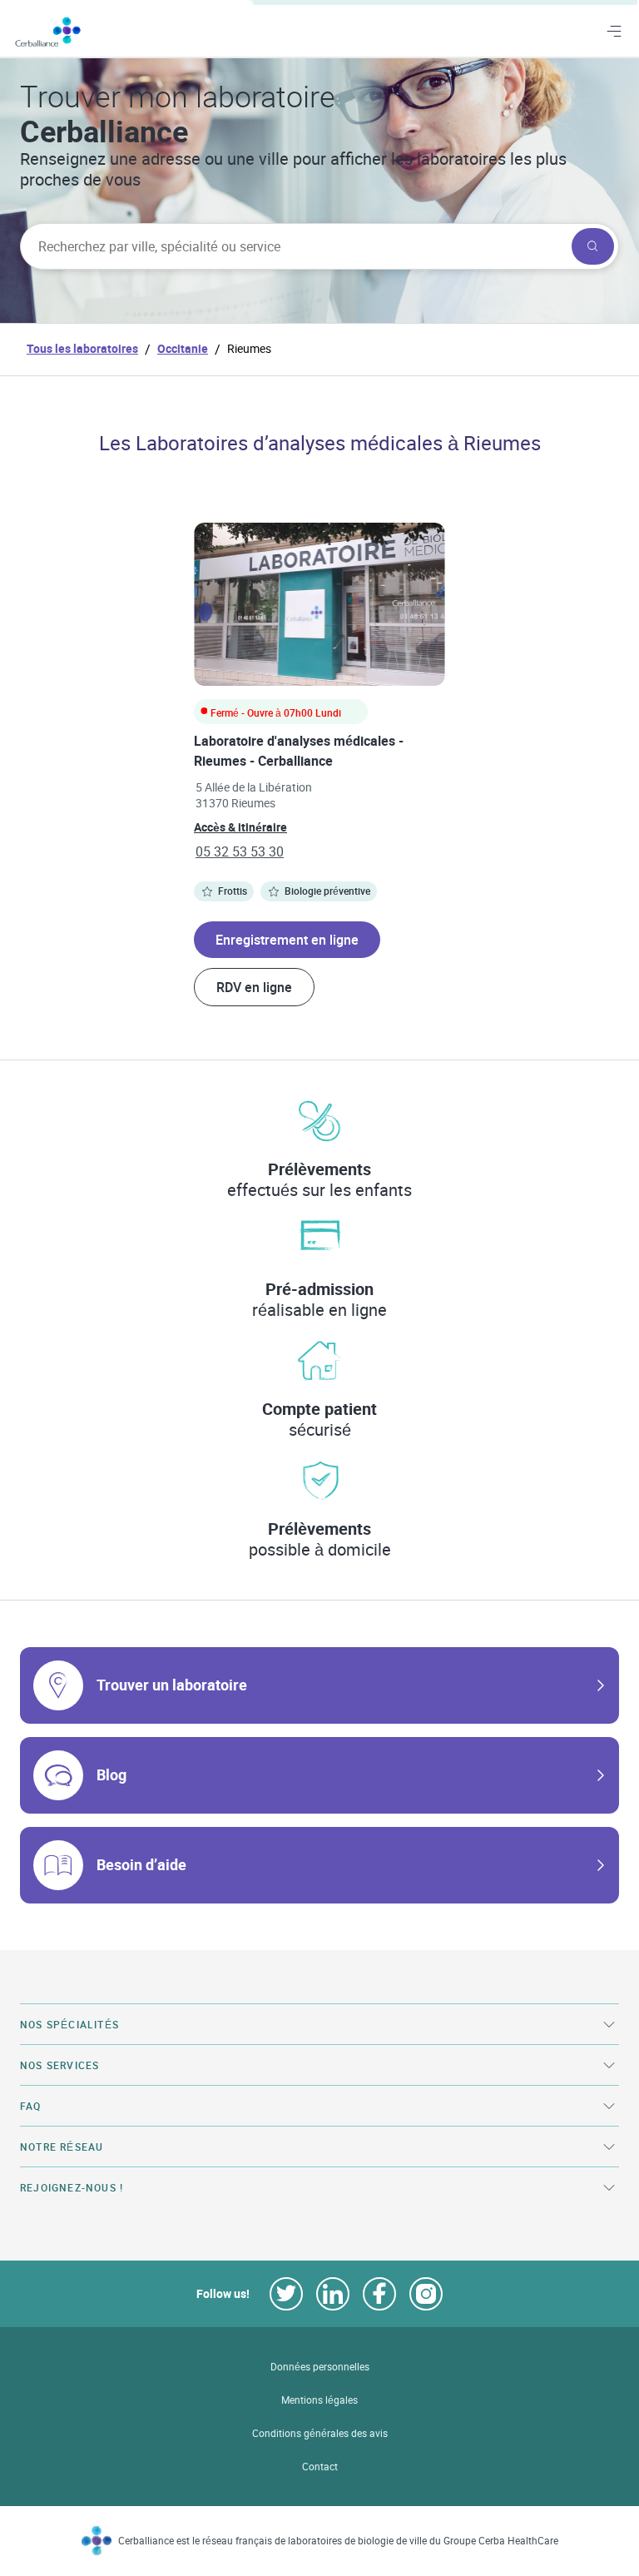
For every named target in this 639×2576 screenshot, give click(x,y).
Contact (320, 2467)
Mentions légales (319, 2400)
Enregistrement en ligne (287, 940)
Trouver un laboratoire (172, 1685)
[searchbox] (294, 246)
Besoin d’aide (141, 1864)
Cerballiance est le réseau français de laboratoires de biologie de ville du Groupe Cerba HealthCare (338, 2541)
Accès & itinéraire (240, 827)
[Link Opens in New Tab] (286, 2294)
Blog (111, 1774)
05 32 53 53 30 (240, 851)
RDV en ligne (254, 987)
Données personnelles (320, 2367)
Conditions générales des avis (320, 2433)
